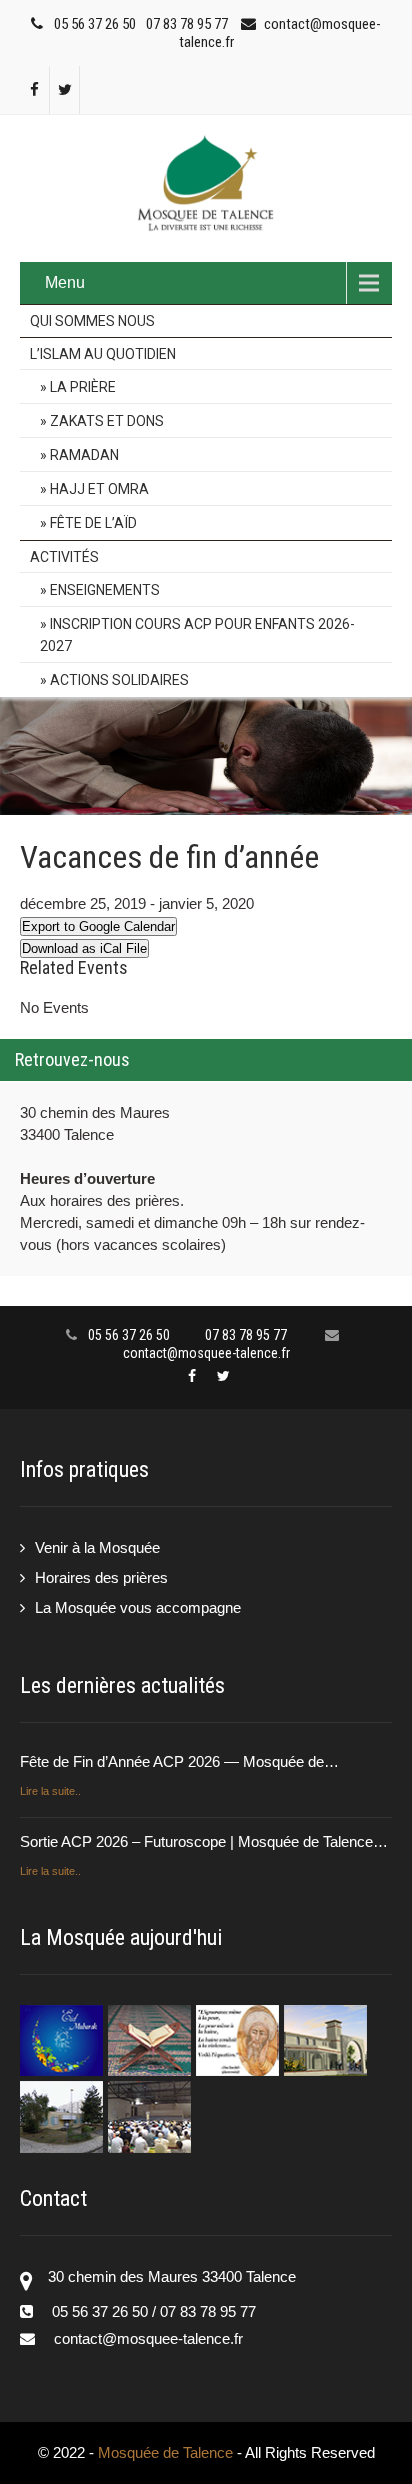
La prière (83, 387)
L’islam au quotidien (103, 354)
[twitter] (65, 90)
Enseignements (105, 590)
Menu (65, 282)
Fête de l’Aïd (93, 523)
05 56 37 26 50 (95, 24)
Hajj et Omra (99, 489)
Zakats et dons (107, 421)
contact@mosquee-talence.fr (206, 1353)
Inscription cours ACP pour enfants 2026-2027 (197, 635)
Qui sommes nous (92, 321)
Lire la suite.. (50, 1791)
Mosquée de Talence (167, 2452)
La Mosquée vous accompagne (138, 1607)
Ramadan (84, 455)
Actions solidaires (119, 680)
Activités (64, 557)
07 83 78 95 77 (187, 24)
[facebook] (35, 90)
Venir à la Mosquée (97, 1547)
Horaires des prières (101, 1577)
